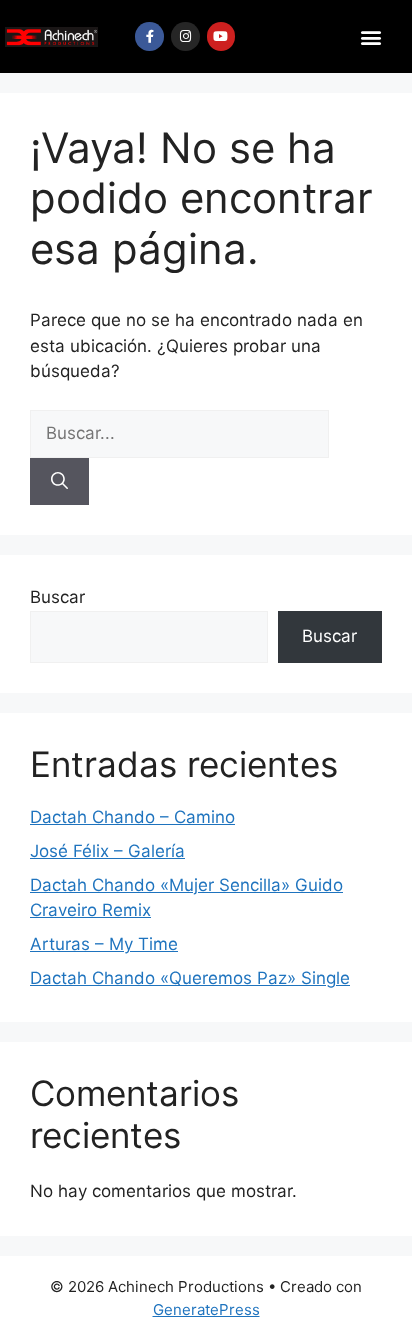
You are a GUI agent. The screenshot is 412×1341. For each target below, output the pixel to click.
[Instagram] (185, 36)
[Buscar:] (179, 433)
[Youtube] (221, 36)
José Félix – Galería (107, 851)
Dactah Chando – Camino (132, 817)
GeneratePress (206, 1309)
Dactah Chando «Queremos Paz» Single (190, 978)
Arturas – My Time (104, 944)
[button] (371, 36)
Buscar (57, 597)
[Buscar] (59, 482)
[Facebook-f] (149, 36)
